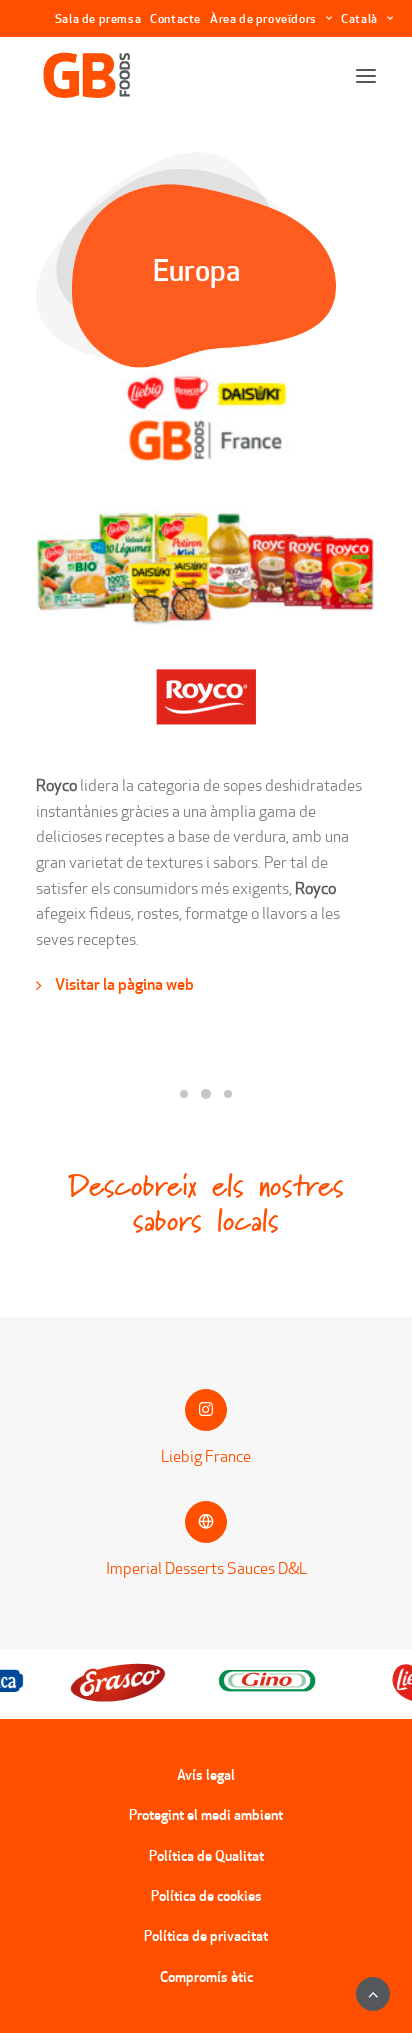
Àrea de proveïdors (263, 18)
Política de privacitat (206, 1936)
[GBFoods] (87, 76)
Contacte (175, 18)
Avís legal (206, 1775)
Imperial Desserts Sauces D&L (206, 1568)
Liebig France (206, 1456)
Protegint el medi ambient (206, 1815)
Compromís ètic (206, 1977)
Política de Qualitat (206, 1856)
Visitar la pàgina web (124, 984)
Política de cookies (206, 1896)
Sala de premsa (98, 18)
